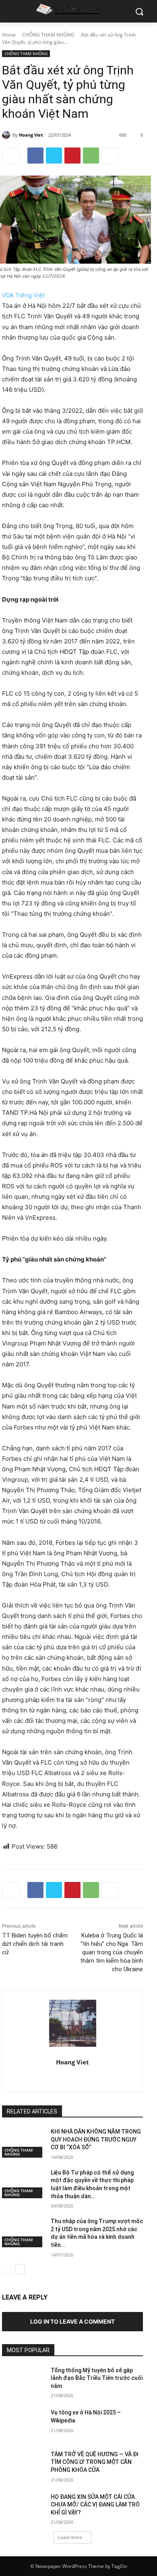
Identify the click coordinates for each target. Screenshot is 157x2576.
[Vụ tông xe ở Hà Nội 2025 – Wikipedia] (23, 2424)
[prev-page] (7, 2269)
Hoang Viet (31, 135)
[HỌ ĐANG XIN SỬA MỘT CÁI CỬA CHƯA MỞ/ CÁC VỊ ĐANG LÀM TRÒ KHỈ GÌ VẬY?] (23, 2508)
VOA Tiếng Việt (23, 295)
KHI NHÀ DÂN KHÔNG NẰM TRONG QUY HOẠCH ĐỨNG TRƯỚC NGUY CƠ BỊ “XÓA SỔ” (96, 2139)
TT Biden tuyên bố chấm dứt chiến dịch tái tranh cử (35, 1944)
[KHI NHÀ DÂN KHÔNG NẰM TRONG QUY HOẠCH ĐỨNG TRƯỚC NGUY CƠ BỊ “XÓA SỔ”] (23, 2143)
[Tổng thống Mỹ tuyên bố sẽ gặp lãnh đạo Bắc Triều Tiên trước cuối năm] (23, 2381)
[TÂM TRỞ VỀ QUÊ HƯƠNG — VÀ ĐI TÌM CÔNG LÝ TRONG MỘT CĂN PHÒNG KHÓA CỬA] (23, 2465)
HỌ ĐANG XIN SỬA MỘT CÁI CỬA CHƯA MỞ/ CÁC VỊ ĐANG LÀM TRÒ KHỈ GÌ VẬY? (95, 2505)
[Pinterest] (72, 156)
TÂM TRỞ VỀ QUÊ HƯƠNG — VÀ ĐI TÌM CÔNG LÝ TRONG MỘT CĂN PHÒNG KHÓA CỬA (95, 2462)
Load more (70, 2537)
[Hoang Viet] (7, 135)
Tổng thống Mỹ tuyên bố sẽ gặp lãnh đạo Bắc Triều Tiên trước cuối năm (97, 2378)
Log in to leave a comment (72, 2321)
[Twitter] (54, 156)
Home (9, 35)
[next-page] (20, 2269)
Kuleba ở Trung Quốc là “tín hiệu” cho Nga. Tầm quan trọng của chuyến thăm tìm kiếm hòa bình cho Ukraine (112, 1952)
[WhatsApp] (91, 156)
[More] (110, 156)
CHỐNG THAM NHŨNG (48, 35)
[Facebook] (35, 156)
